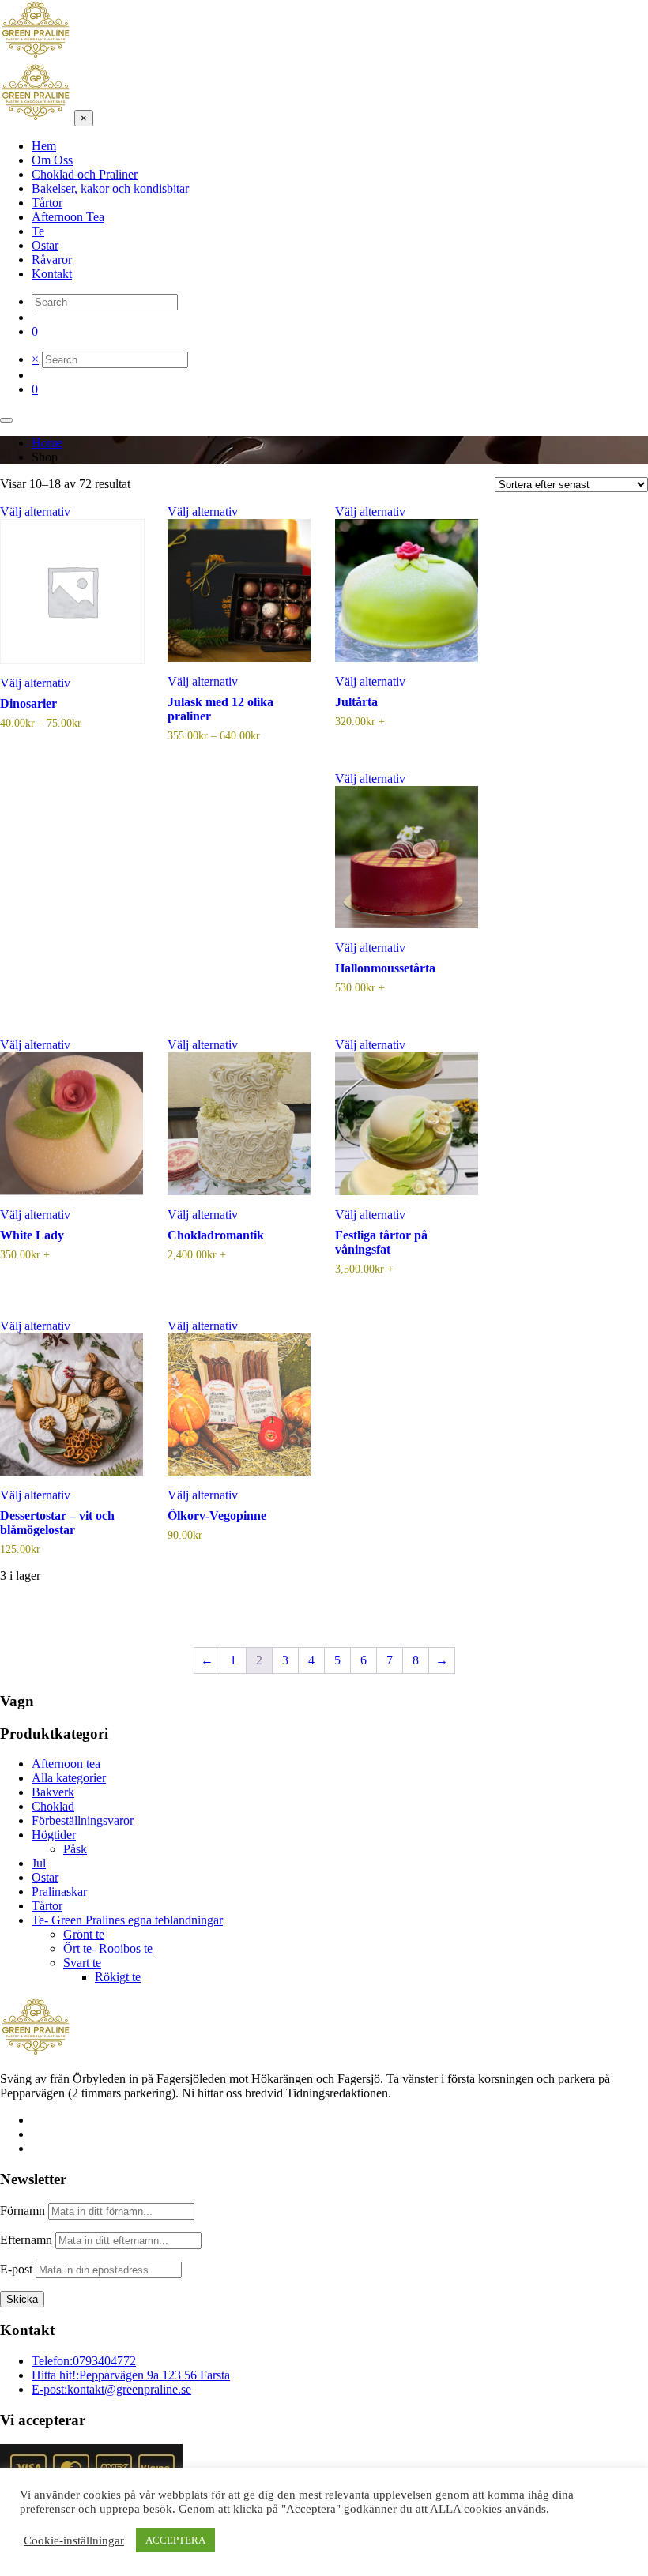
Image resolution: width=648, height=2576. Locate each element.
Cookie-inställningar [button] (74, 2540)
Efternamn (26, 2240)
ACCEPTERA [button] (175, 2540)
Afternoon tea (66, 1764)
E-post (16, 2269)
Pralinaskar (59, 1892)
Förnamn (23, 2211)
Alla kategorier (69, 1778)
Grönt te (84, 1934)
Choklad (53, 1806)
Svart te (82, 1963)
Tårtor (47, 1906)
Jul (39, 1863)
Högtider (54, 1835)
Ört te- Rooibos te (108, 1948)
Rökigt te (118, 1977)
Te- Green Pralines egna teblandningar (127, 1920)
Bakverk (53, 1792)
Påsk (75, 1849)
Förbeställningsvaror (83, 1820)
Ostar (45, 1877)
